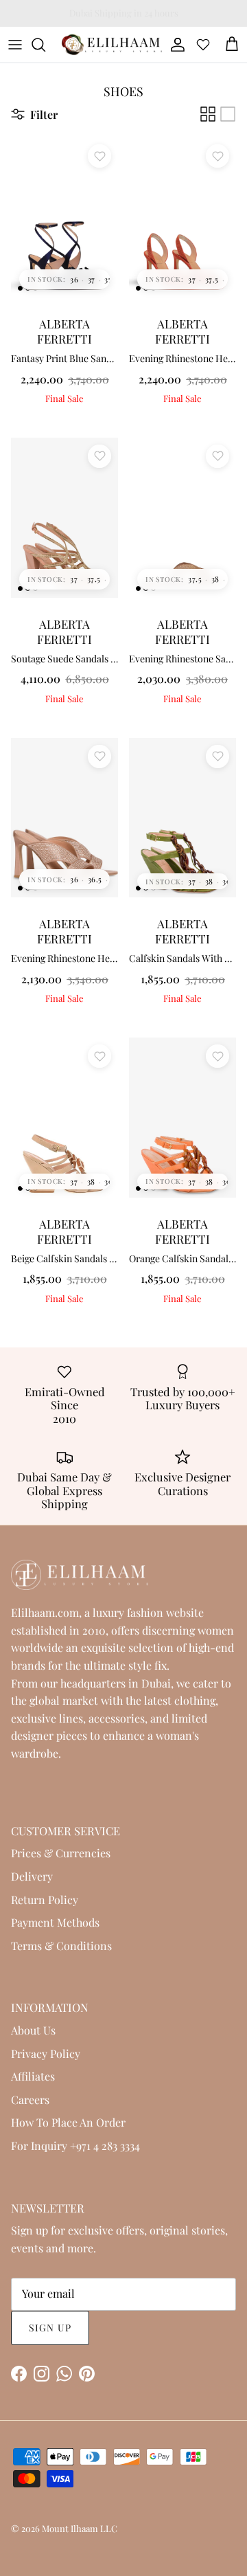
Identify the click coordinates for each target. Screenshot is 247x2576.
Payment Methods (55, 1922)
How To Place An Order (68, 2122)
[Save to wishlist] (99, 156)
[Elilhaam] (111, 45)
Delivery (32, 1876)
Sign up (50, 2328)
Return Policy (45, 1900)
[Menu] (15, 45)
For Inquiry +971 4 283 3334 (75, 2146)
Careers (30, 2099)
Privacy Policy (46, 2053)
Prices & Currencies (61, 1853)
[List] (228, 114)
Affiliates (33, 2076)
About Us (33, 2030)
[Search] (45, 45)
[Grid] (208, 114)
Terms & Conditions (61, 1946)
